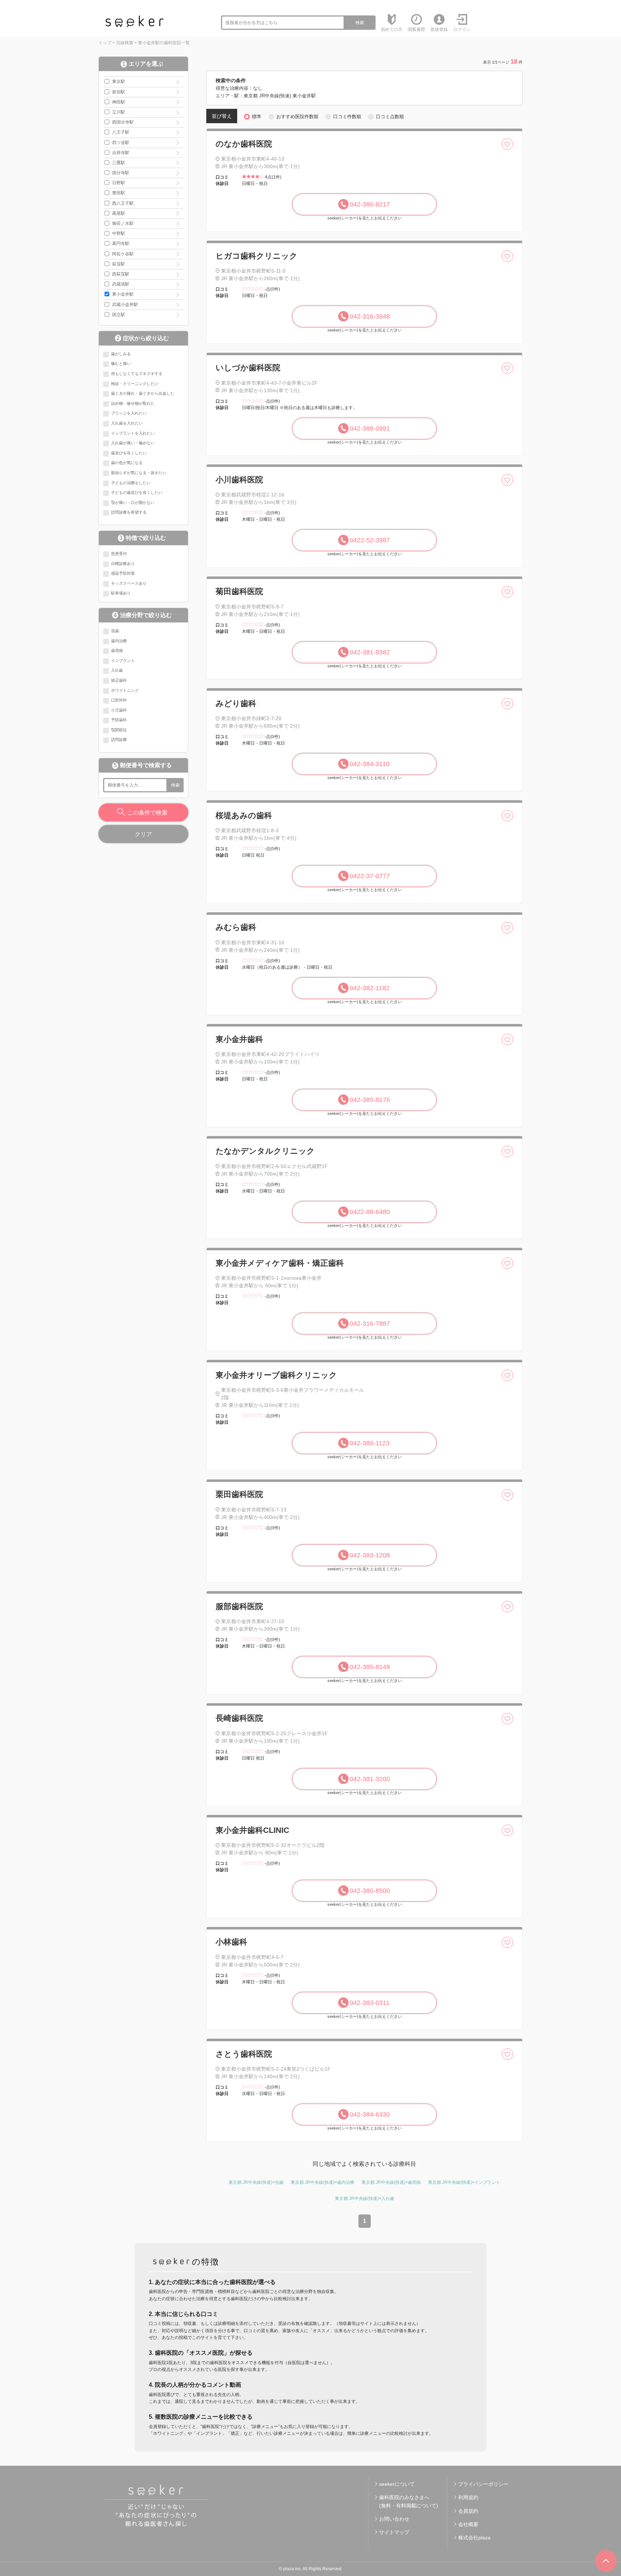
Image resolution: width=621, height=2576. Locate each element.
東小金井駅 (123, 294)
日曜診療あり (123, 564)
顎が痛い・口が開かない (133, 502)
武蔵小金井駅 (125, 305)
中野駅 (119, 233)
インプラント (123, 661)
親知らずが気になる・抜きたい (139, 473)
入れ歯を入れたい (127, 423)
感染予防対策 (123, 573)
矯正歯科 (119, 680)
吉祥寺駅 (121, 153)
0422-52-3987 (370, 540)
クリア (143, 834)
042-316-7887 (370, 1324)
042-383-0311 (370, 2003)
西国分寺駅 (123, 122)
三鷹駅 (119, 163)
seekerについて (397, 2484)
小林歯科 (231, 1942)
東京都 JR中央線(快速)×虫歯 (256, 2182)
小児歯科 (119, 710)
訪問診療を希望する (129, 512)
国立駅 (119, 315)
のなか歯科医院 (244, 144)
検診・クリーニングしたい (135, 384)
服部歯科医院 (239, 1606)
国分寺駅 (121, 173)
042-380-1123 (370, 1443)
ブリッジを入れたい (129, 413)
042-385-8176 (370, 1100)
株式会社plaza (474, 2538)
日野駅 (119, 183)
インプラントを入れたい (133, 433)
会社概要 (468, 2524)
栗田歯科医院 (239, 1494)
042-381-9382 (370, 652)
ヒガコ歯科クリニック (257, 256)
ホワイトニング (125, 690)
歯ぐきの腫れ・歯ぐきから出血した (143, 393)
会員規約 (468, 2511)
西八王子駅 (123, 203)
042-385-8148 (370, 1667)
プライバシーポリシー (483, 2484)
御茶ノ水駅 (123, 223)
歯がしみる (121, 354)
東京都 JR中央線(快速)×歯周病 (391, 2182)
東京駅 (119, 82)
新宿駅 (119, 92)
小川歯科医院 (239, 480)
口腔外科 (119, 700)
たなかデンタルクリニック (265, 1151)
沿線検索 (125, 43)
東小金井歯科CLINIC (252, 1830)
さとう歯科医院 (244, 2054)
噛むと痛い (121, 363)
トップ (105, 43)
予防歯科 (119, 720)
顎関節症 (119, 730)
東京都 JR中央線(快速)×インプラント (464, 2182)
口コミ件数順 (347, 117)
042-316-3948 (370, 316)
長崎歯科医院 (239, 1718)
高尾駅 (119, 213)
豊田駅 (119, 193)
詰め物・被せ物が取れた (133, 403)
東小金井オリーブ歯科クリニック (276, 1375)
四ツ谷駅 (121, 143)
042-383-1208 (370, 1555)
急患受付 (119, 553)
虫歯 (115, 631)
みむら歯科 (236, 927)
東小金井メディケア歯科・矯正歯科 (280, 1263)
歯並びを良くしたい (129, 453)
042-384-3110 (370, 764)
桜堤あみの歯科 (244, 816)
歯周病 (117, 650)
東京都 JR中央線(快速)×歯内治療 (323, 2182)
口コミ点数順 (390, 117)
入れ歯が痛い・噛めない (133, 443)
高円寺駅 (121, 244)
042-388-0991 (370, 428)
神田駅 (119, 102)
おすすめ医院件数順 (297, 117)
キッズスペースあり (129, 583)
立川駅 (119, 112)
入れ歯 (117, 670)
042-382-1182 (370, 988)
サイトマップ (394, 2532)
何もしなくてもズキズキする (137, 374)
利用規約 (468, 2497)
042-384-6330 (370, 2114)
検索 (360, 23)
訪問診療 (119, 740)
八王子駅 (121, 132)
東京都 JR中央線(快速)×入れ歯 (365, 2199)
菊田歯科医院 (239, 591)
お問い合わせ (394, 2519)
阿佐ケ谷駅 (123, 254)
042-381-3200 (370, 1779)
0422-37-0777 (370, 876)
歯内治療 (119, 641)
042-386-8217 (370, 204)
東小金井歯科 (239, 1039)
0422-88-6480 (370, 1212)
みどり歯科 (236, 703)
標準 (257, 117)
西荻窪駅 (121, 274)
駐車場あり (121, 593)
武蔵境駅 (121, 284)
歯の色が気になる (127, 463)
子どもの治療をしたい (131, 483)
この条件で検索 (147, 813)
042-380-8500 (370, 1891)
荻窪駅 (119, 264)
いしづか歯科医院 (248, 368)
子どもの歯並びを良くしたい (137, 492)
